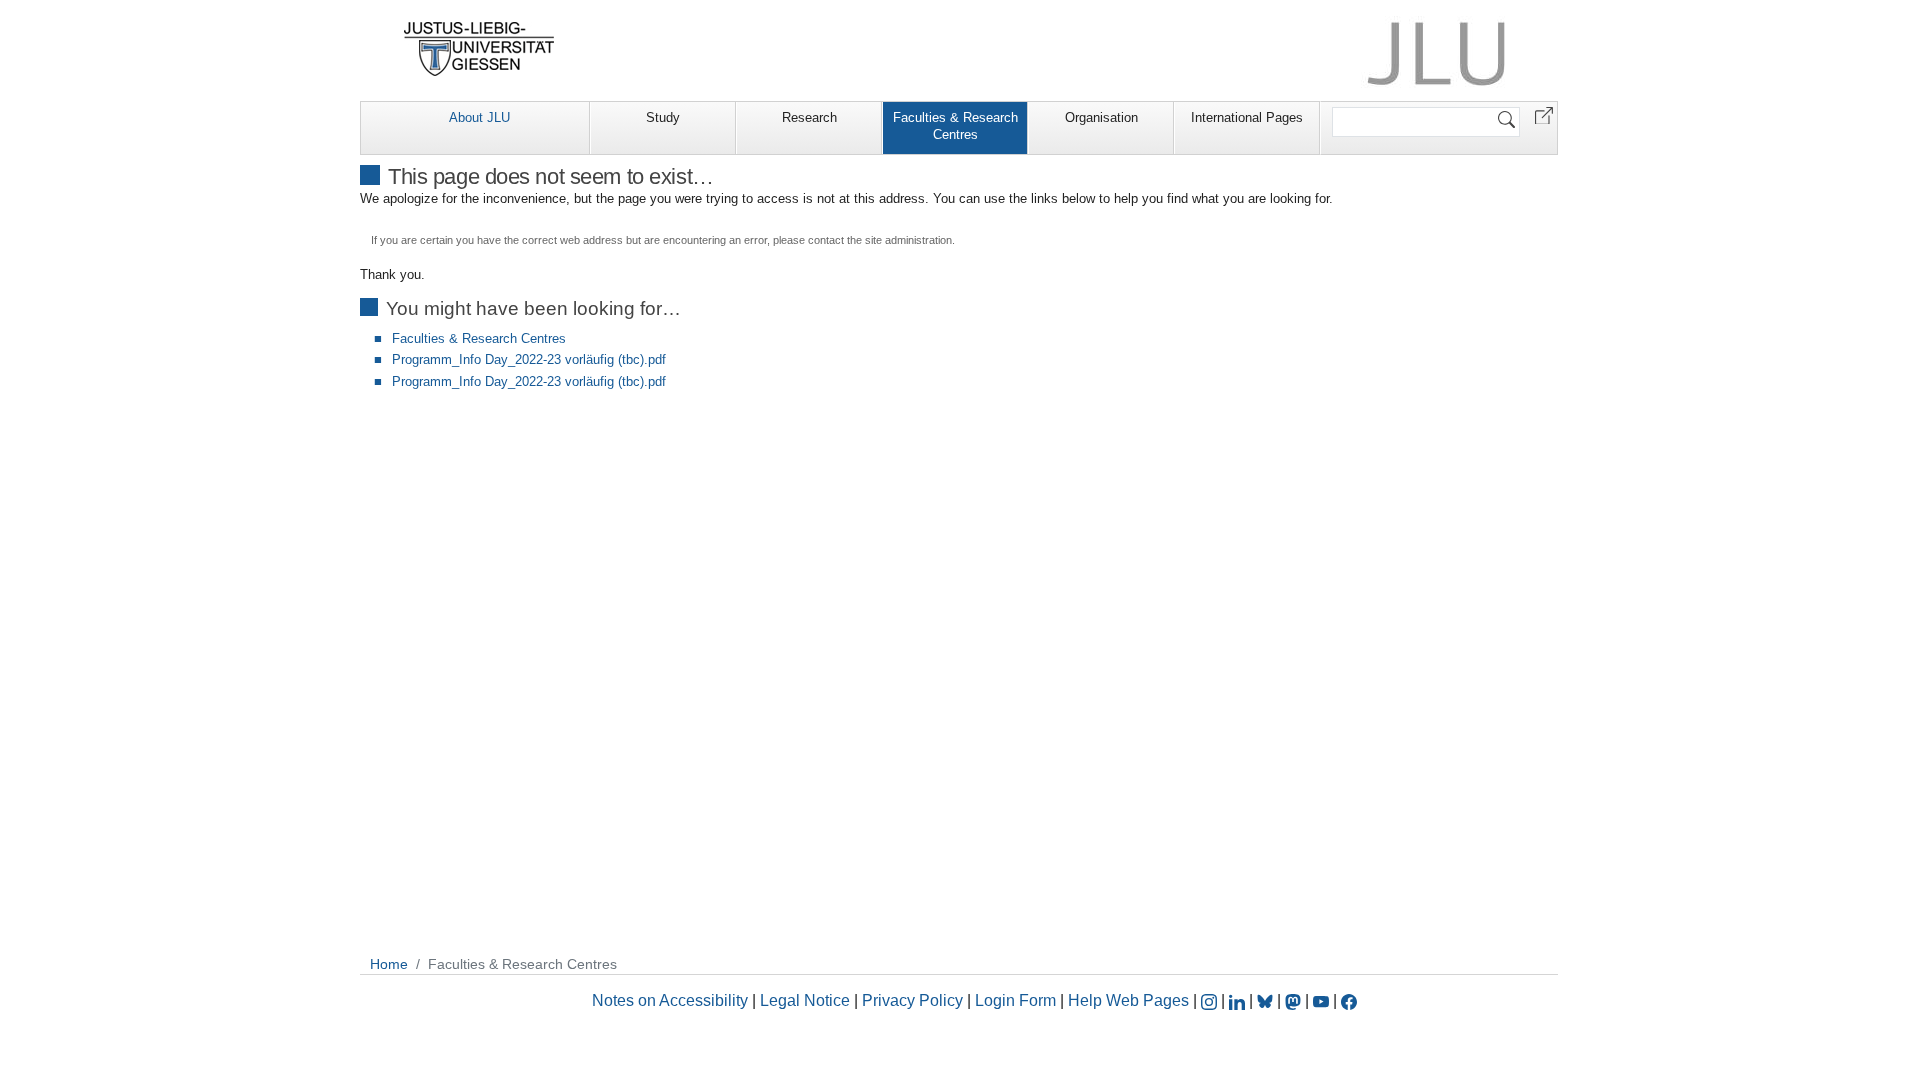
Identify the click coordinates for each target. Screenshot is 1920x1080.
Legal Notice (805, 1000)
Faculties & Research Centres (955, 126)
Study (663, 117)
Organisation (1101, 117)
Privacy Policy (912, 1000)
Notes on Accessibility (672, 1000)
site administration (908, 240)
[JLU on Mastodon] (1295, 1000)
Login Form (1015, 1000)
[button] (1544, 114)
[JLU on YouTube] (1323, 1000)
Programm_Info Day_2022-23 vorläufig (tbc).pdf (529, 359)
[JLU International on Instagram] (1211, 1000)
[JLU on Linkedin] (1239, 1000)
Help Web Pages (1128, 1000)
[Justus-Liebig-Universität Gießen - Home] (479, 49)
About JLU (479, 117)
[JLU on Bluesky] (1267, 1000)
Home (389, 964)
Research (809, 117)
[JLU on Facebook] (1349, 1000)
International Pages (1247, 117)
